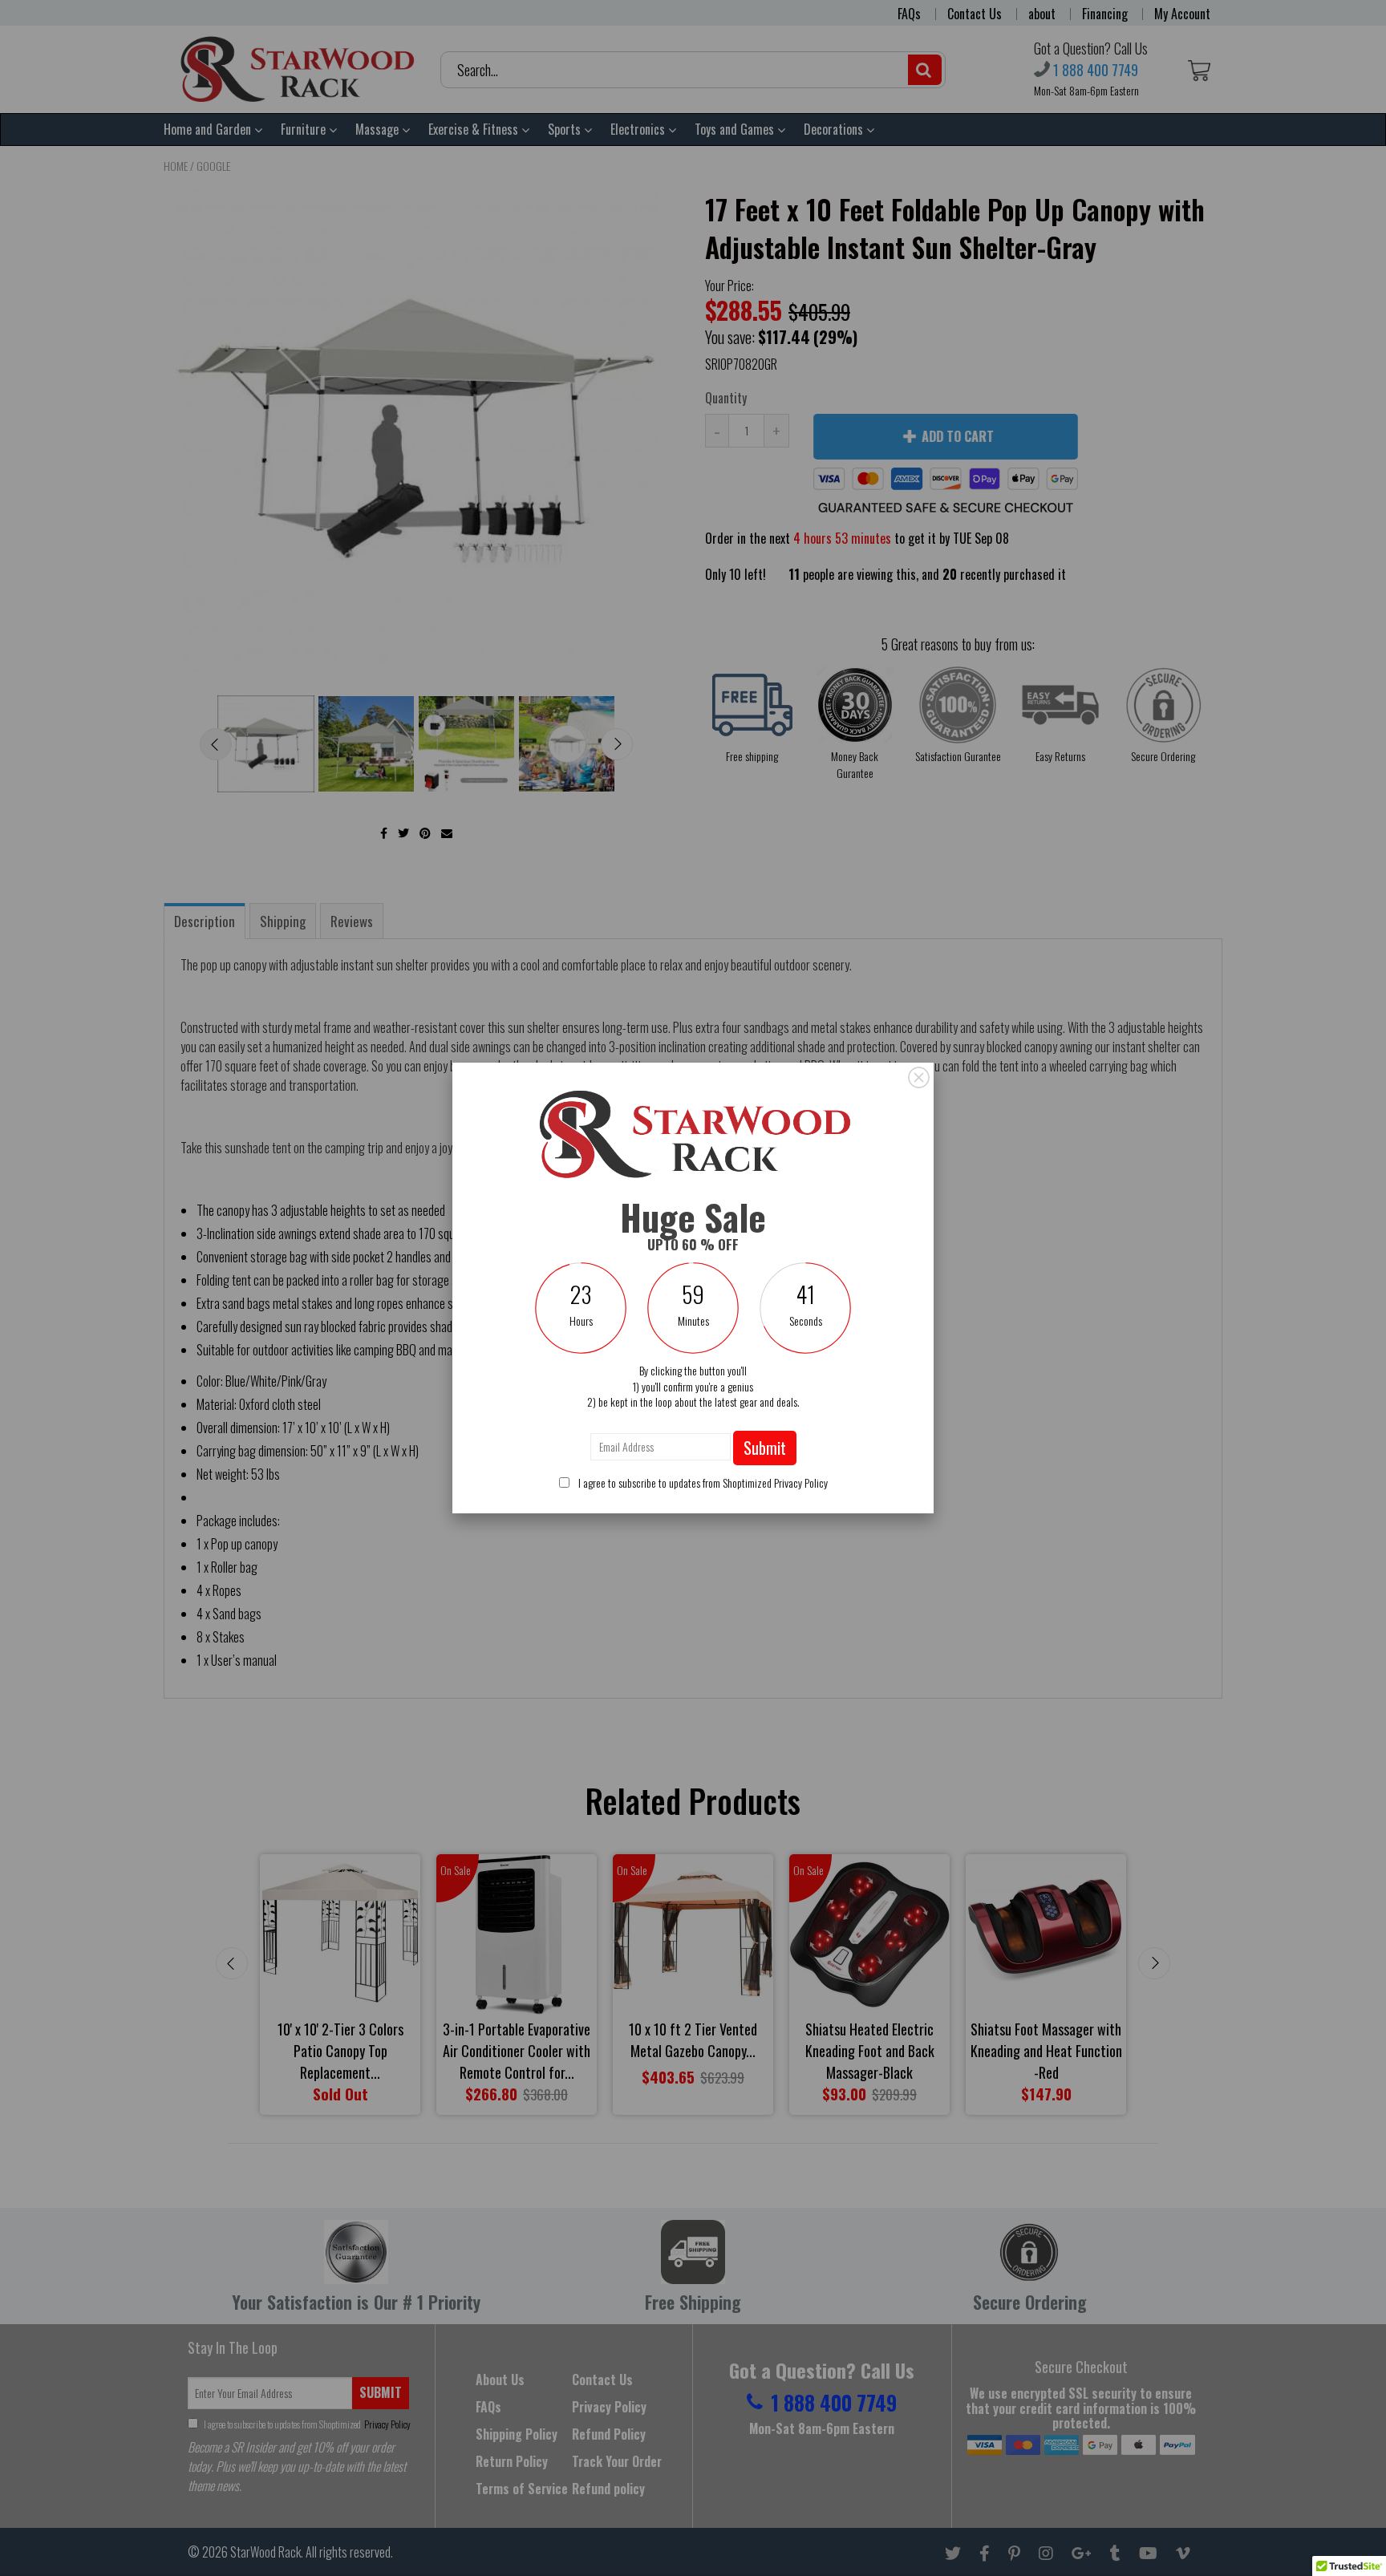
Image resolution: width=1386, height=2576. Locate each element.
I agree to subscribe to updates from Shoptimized (702, 1482)
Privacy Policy (801, 1482)
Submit (765, 1448)
